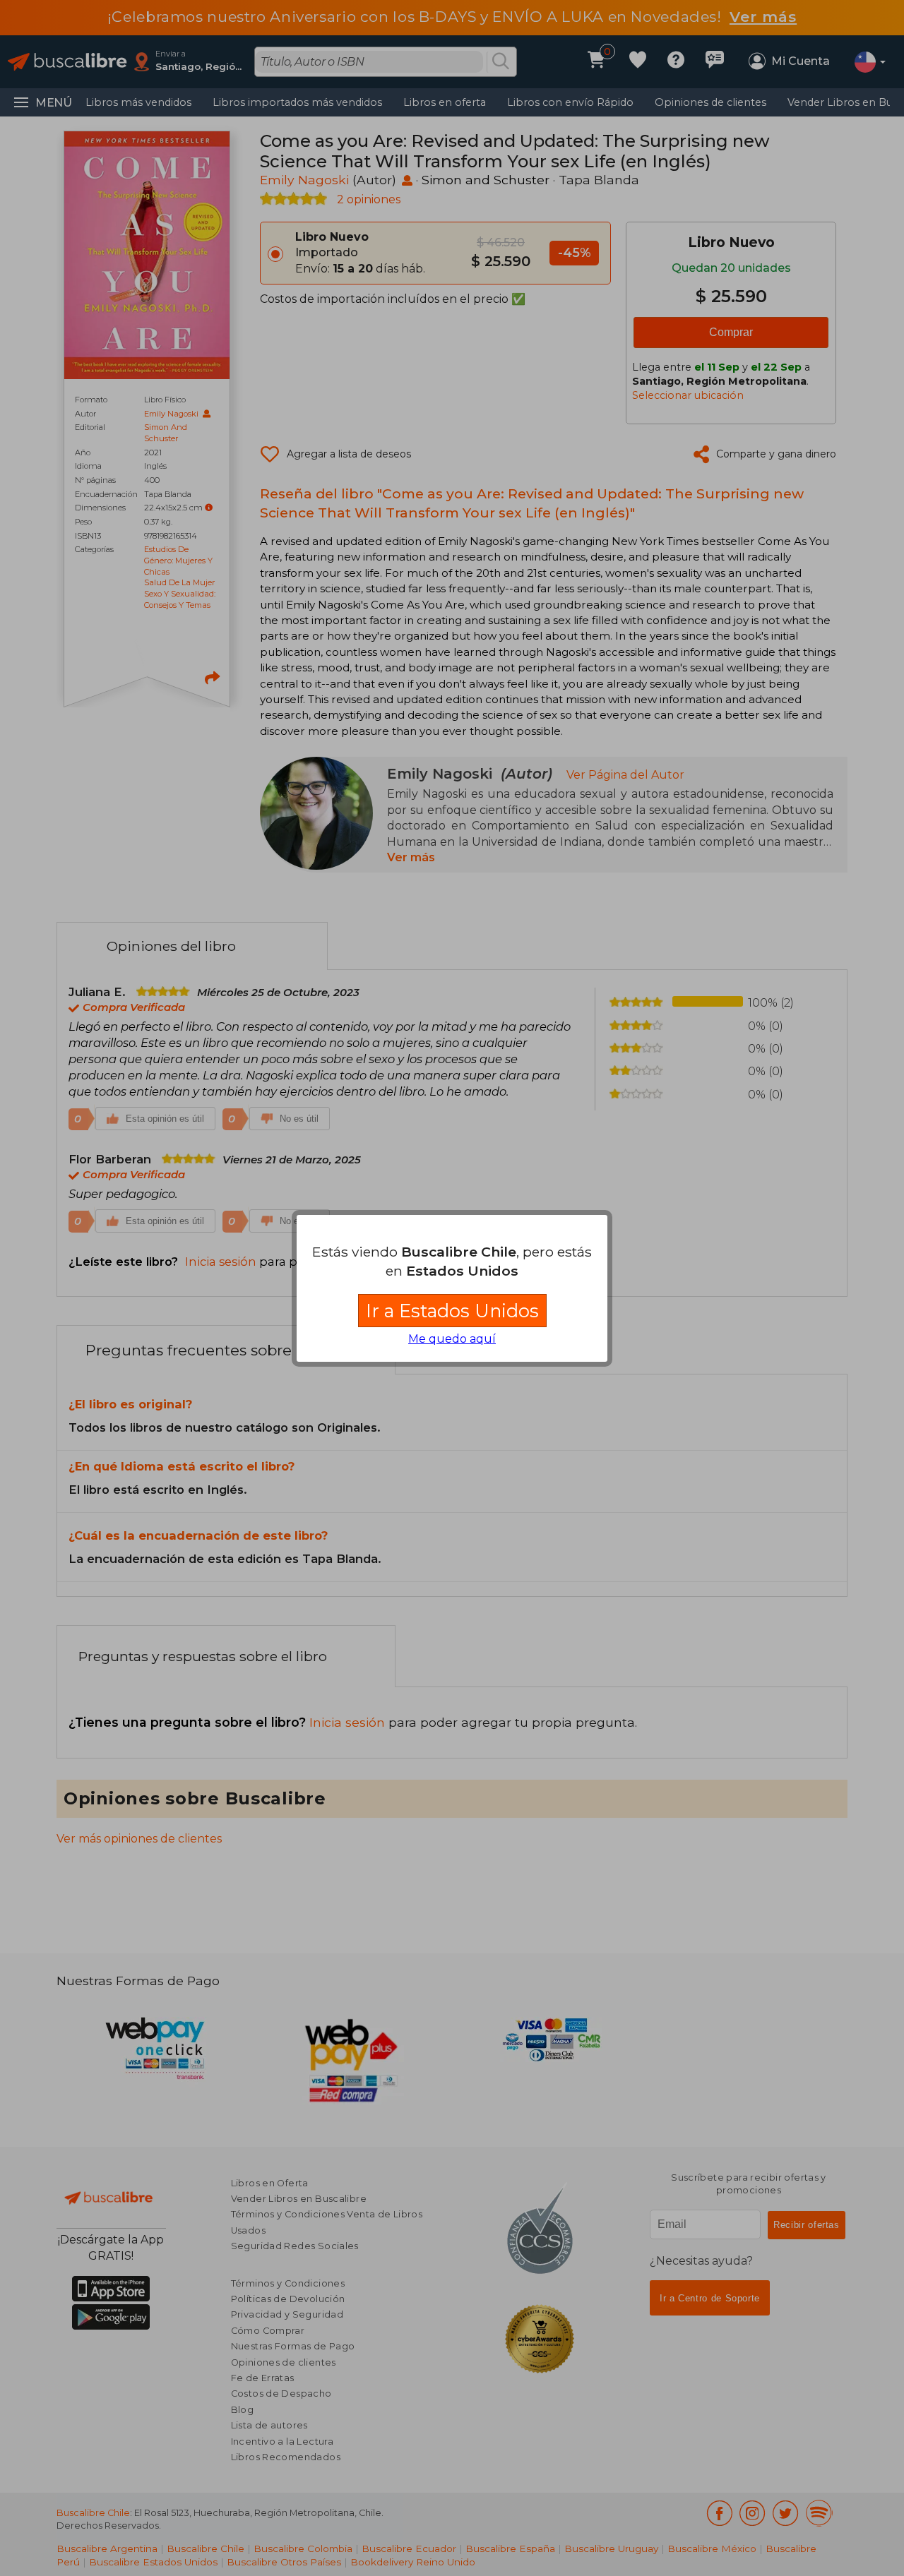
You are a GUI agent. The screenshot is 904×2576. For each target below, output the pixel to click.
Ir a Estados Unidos (452, 1311)
